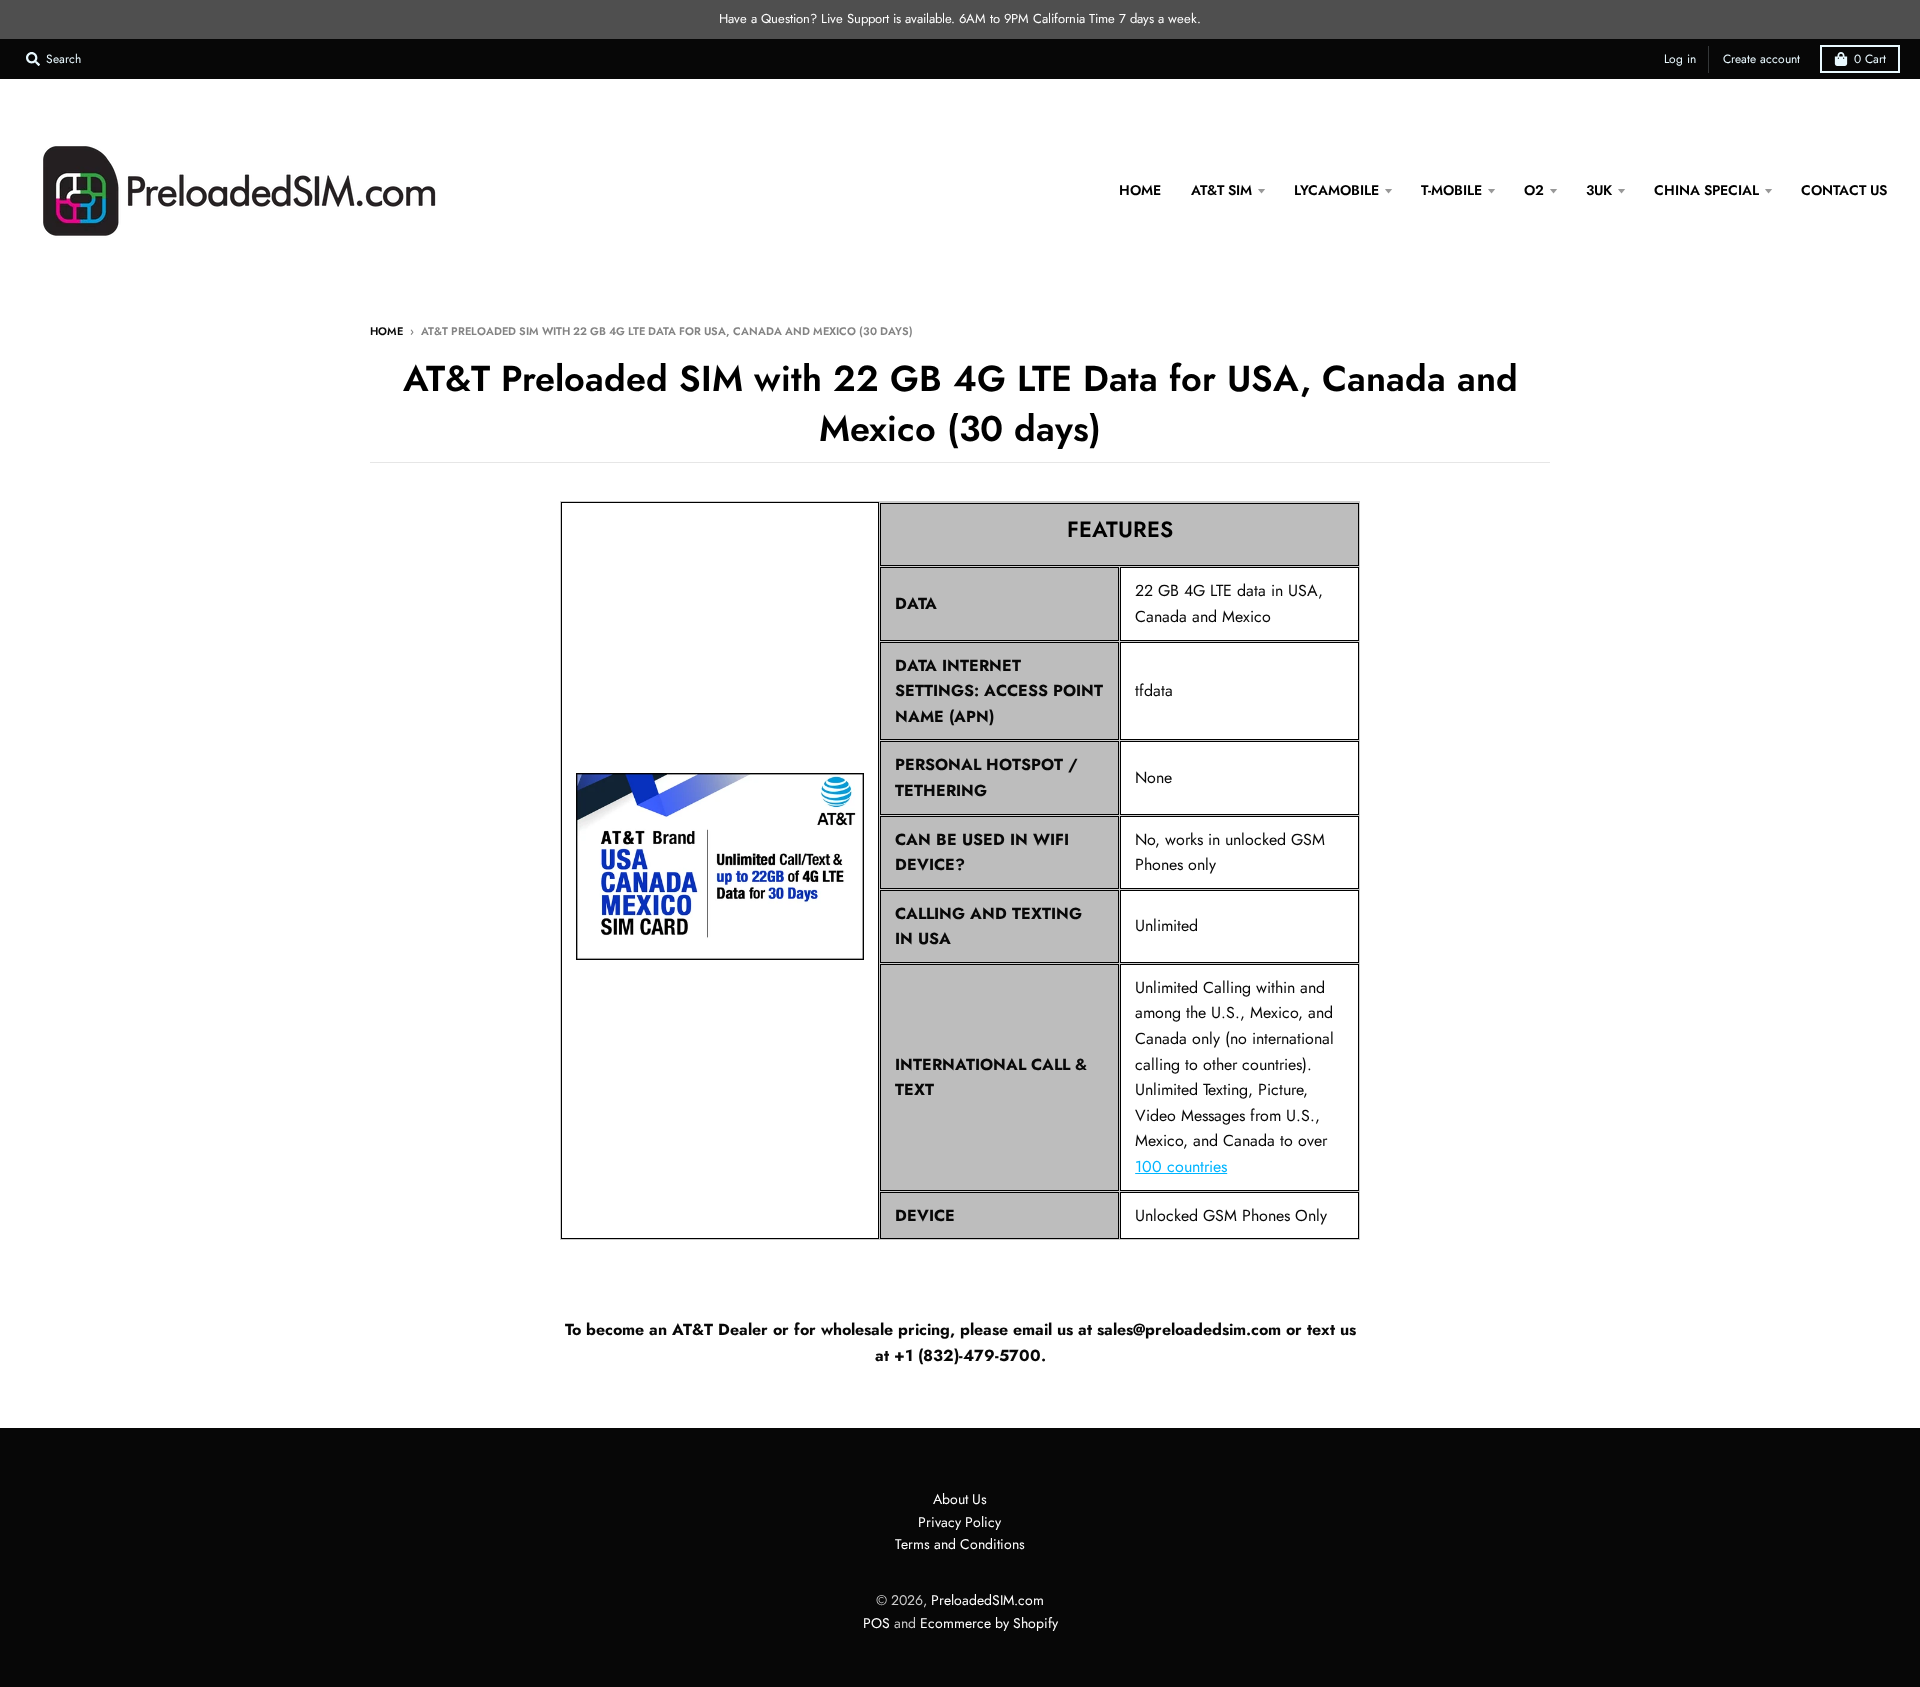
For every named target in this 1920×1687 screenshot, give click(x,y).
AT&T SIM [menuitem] (1221, 190)
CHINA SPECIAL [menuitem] (1706, 190)
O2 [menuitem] (1534, 190)
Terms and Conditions (960, 1544)
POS (876, 1623)
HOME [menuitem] (1140, 190)
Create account (1761, 59)
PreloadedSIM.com (987, 1600)
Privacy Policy (959, 1522)
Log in (1680, 59)
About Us (960, 1499)
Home (386, 331)
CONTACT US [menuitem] (1844, 190)
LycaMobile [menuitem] (1336, 190)
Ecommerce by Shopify (989, 1623)
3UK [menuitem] (1599, 190)
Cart (1870, 59)
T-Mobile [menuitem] (1451, 190)
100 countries (1181, 1166)
